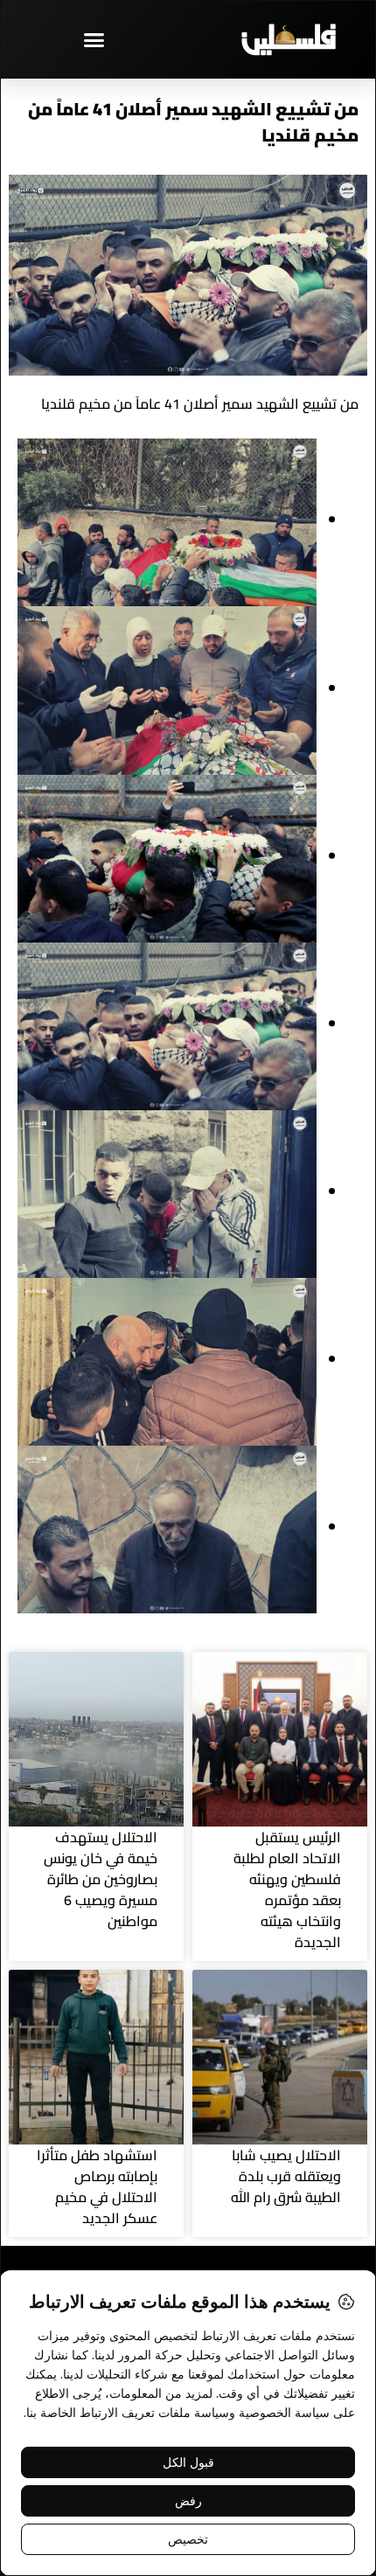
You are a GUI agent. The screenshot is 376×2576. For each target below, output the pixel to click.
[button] (94, 39)
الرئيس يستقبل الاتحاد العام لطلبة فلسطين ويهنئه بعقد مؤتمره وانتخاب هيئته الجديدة (287, 1889)
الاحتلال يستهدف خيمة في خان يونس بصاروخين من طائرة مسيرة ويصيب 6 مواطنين (101, 1879)
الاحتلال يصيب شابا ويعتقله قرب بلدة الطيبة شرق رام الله (286, 2176)
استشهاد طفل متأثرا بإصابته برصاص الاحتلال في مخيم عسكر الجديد (97, 2186)
